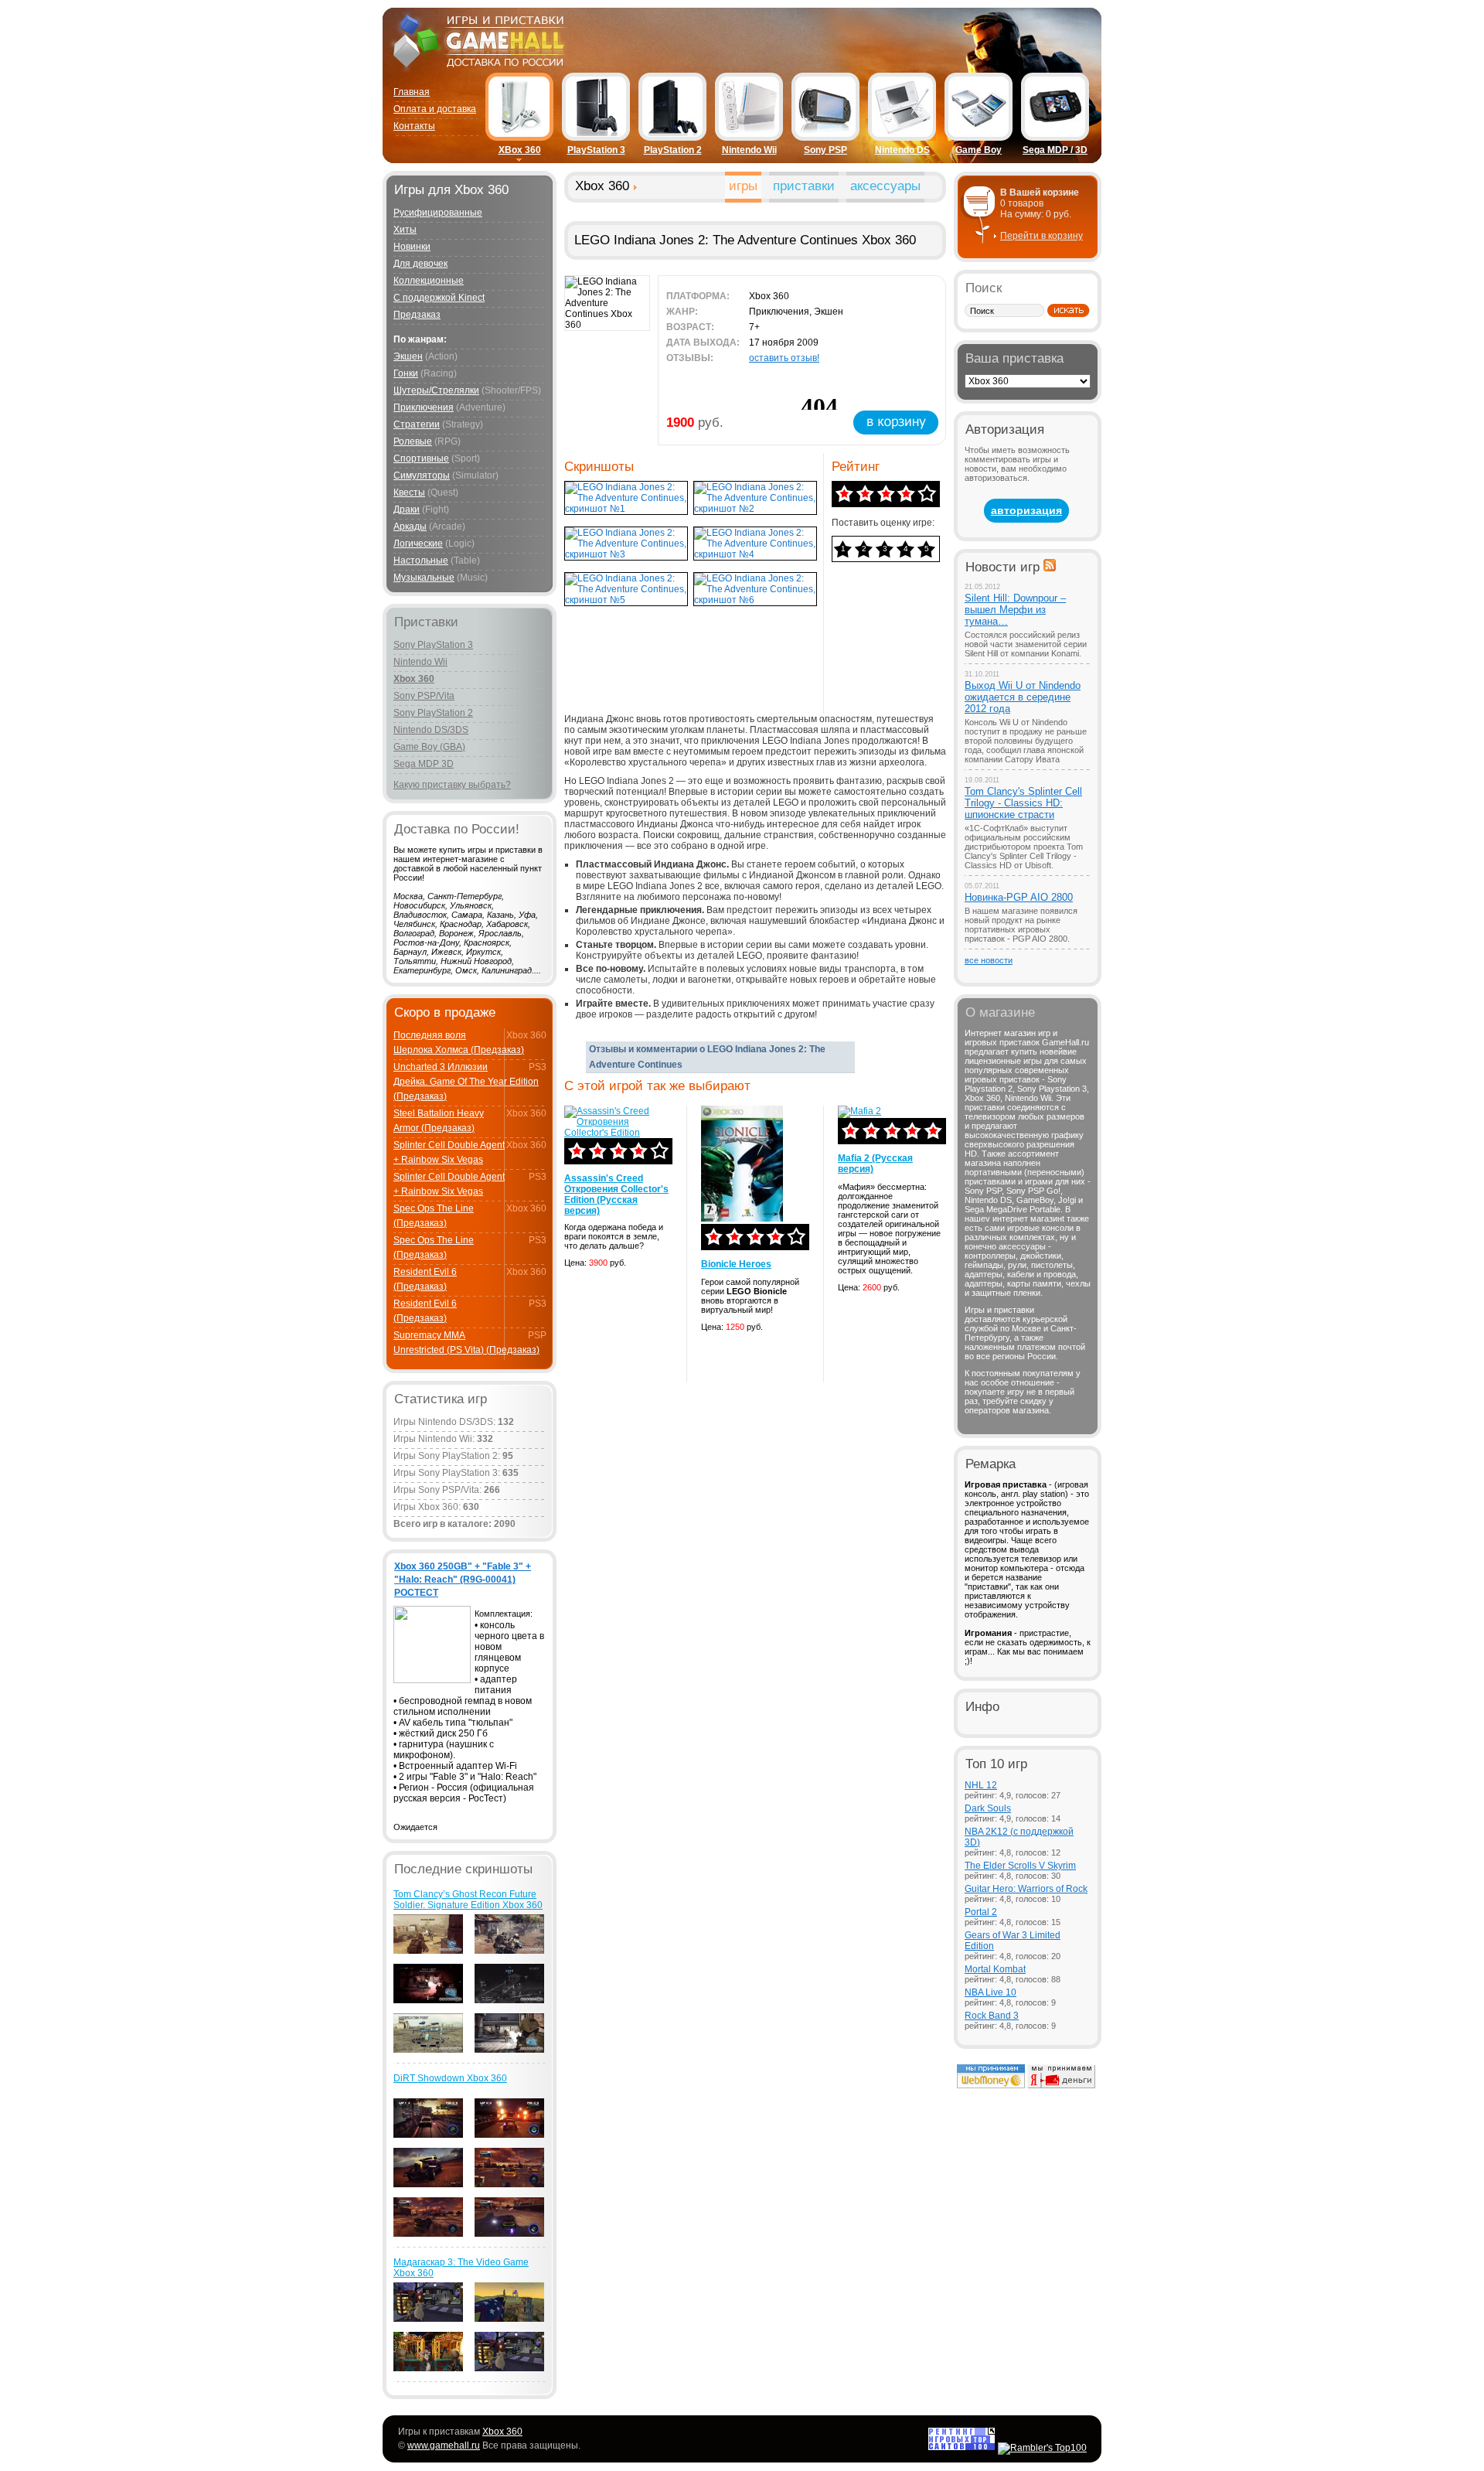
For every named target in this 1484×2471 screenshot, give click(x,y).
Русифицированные (438, 213)
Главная (412, 92)
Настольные (421, 561)
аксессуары (885, 186)
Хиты (405, 230)
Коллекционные (429, 281)
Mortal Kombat (995, 1969)
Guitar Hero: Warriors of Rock (1026, 1889)
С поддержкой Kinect (439, 298)
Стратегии (417, 424)
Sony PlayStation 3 (433, 645)
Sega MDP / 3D (1055, 150)
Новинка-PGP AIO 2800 (1019, 897)
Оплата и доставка (435, 109)
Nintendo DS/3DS (431, 730)
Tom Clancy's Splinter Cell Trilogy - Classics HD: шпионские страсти (1023, 803)
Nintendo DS (902, 150)
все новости (989, 960)
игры (743, 186)
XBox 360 (520, 150)
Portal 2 (981, 1912)
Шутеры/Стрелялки (436, 390)
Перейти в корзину (1042, 236)
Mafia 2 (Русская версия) (875, 1164)
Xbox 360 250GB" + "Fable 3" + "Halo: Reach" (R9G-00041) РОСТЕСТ (463, 1580)
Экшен (408, 356)
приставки (804, 186)
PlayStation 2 (673, 150)
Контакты (414, 126)
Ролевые (413, 441)
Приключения (424, 407)
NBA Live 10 (990, 1992)
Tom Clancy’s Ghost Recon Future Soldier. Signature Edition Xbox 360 (468, 1900)
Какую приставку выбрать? (452, 785)
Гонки (406, 373)
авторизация (1026, 510)
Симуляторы (422, 475)
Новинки (412, 247)
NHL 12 (981, 1785)
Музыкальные (424, 578)
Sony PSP (825, 150)
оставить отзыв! (784, 358)
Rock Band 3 (992, 2016)
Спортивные (421, 458)
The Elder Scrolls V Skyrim (1020, 1866)
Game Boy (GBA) (429, 747)
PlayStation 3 (596, 150)
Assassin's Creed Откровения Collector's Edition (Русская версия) (616, 1195)
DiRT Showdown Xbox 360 (450, 2078)
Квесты (409, 492)
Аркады (410, 527)
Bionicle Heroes (736, 1264)
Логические (418, 544)
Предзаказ (417, 315)
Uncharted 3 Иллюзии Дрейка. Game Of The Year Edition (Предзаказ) (466, 1082)
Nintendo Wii (749, 150)
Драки (407, 510)
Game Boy (979, 150)
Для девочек (420, 264)
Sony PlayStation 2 (433, 713)
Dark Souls (988, 1808)
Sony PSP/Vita (424, 696)
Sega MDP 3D (424, 764)
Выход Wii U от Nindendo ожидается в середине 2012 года (1023, 697)
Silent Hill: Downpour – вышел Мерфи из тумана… (1015, 610)
